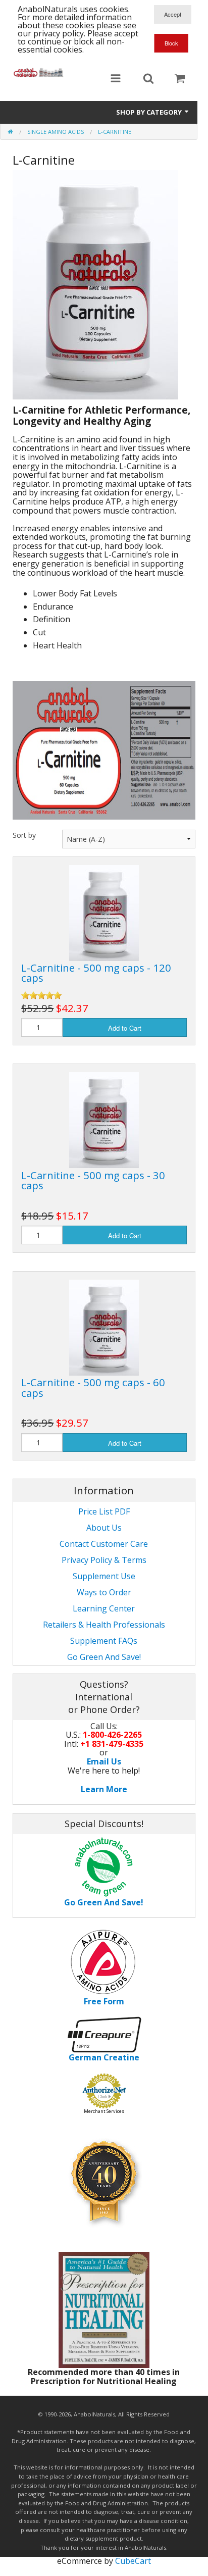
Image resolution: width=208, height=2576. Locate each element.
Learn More (104, 1789)
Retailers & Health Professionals (104, 1625)
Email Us (104, 1761)
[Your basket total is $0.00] (180, 79)
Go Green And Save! (104, 1657)
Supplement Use (104, 1576)
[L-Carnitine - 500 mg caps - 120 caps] (104, 912)
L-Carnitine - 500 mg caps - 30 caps (93, 1180)
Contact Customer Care (104, 1544)
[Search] (148, 79)
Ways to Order (104, 1592)
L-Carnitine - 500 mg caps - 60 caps (93, 1387)
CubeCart (133, 2561)
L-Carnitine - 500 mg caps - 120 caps (96, 973)
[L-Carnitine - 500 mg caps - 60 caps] (104, 1327)
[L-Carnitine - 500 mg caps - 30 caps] (104, 1120)
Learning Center (104, 1608)
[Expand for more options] (116, 79)
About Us (104, 1528)
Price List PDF (104, 1511)
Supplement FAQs (104, 1641)
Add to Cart (125, 1028)
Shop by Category (150, 112)
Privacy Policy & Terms (104, 1560)
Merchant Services (104, 2111)
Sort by (24, 835)
